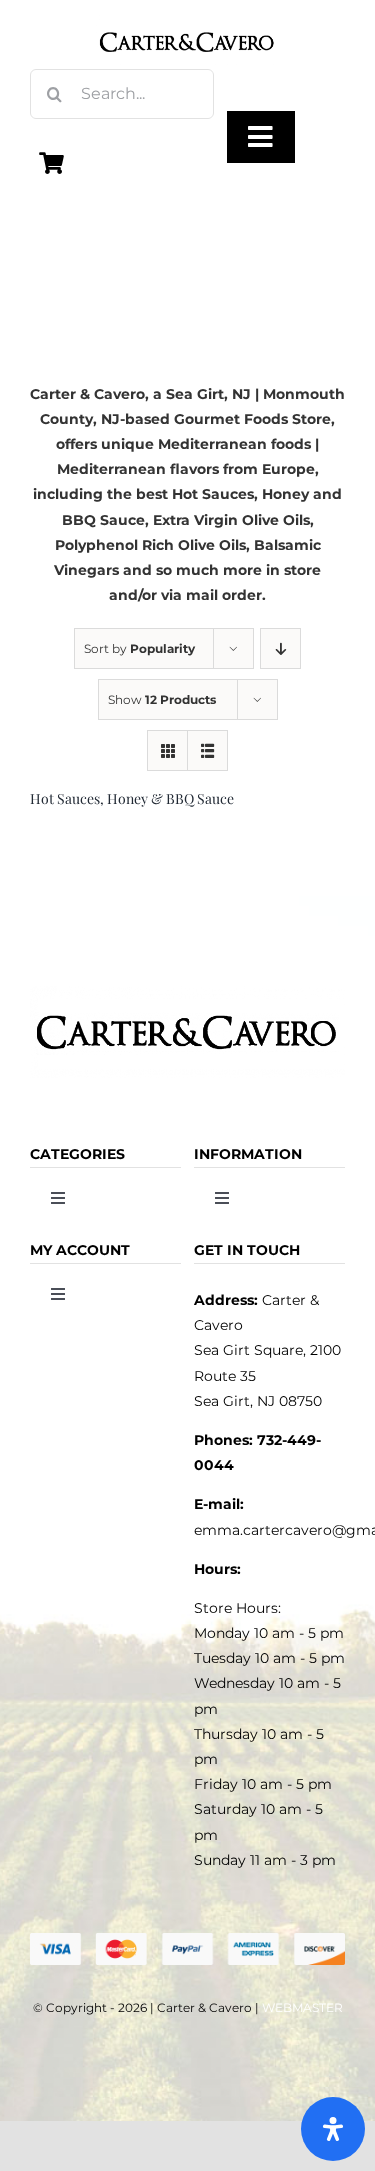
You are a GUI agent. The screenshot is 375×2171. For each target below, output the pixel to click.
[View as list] (207, 750)
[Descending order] (280, 648)
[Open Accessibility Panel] (333, 2129)
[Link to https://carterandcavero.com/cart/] (52, 163)
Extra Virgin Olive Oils (231, 520)
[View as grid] (167, 750)
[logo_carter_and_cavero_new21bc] (188, 22)
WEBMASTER (302, 2007)
